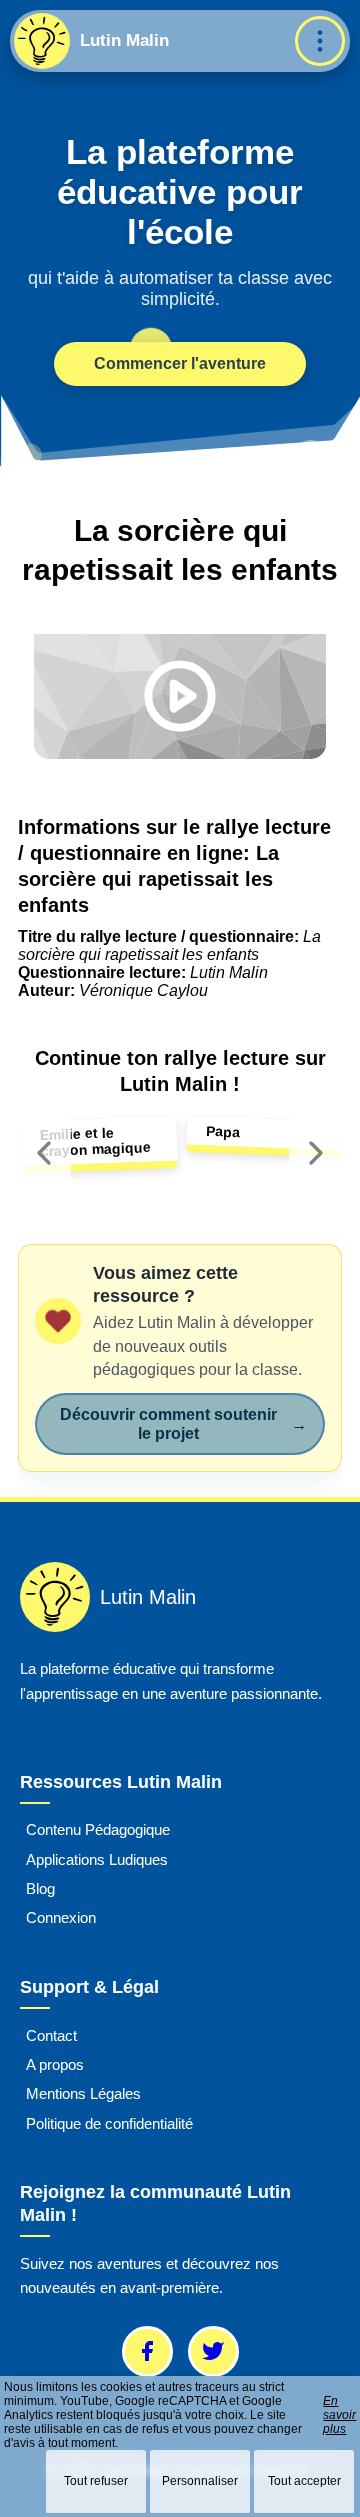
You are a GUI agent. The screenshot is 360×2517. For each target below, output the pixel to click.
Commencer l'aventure (180, 363)
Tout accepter (304, 2481)
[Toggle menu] (320, 41)
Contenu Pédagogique (98, 1830)
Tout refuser (96, 2481)
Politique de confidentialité (109, 2123)
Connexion (61, 1918)
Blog (40, 1889)
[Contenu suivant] (315, 1153)
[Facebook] (147, 2351)
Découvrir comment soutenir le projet (184, 1424)
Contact (51, 2035)
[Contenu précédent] (44, 1153)
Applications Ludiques (97, 1859)
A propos (55, 2064)
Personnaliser (200, 2481)
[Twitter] (213, 2351)
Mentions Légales (83, 2094)
